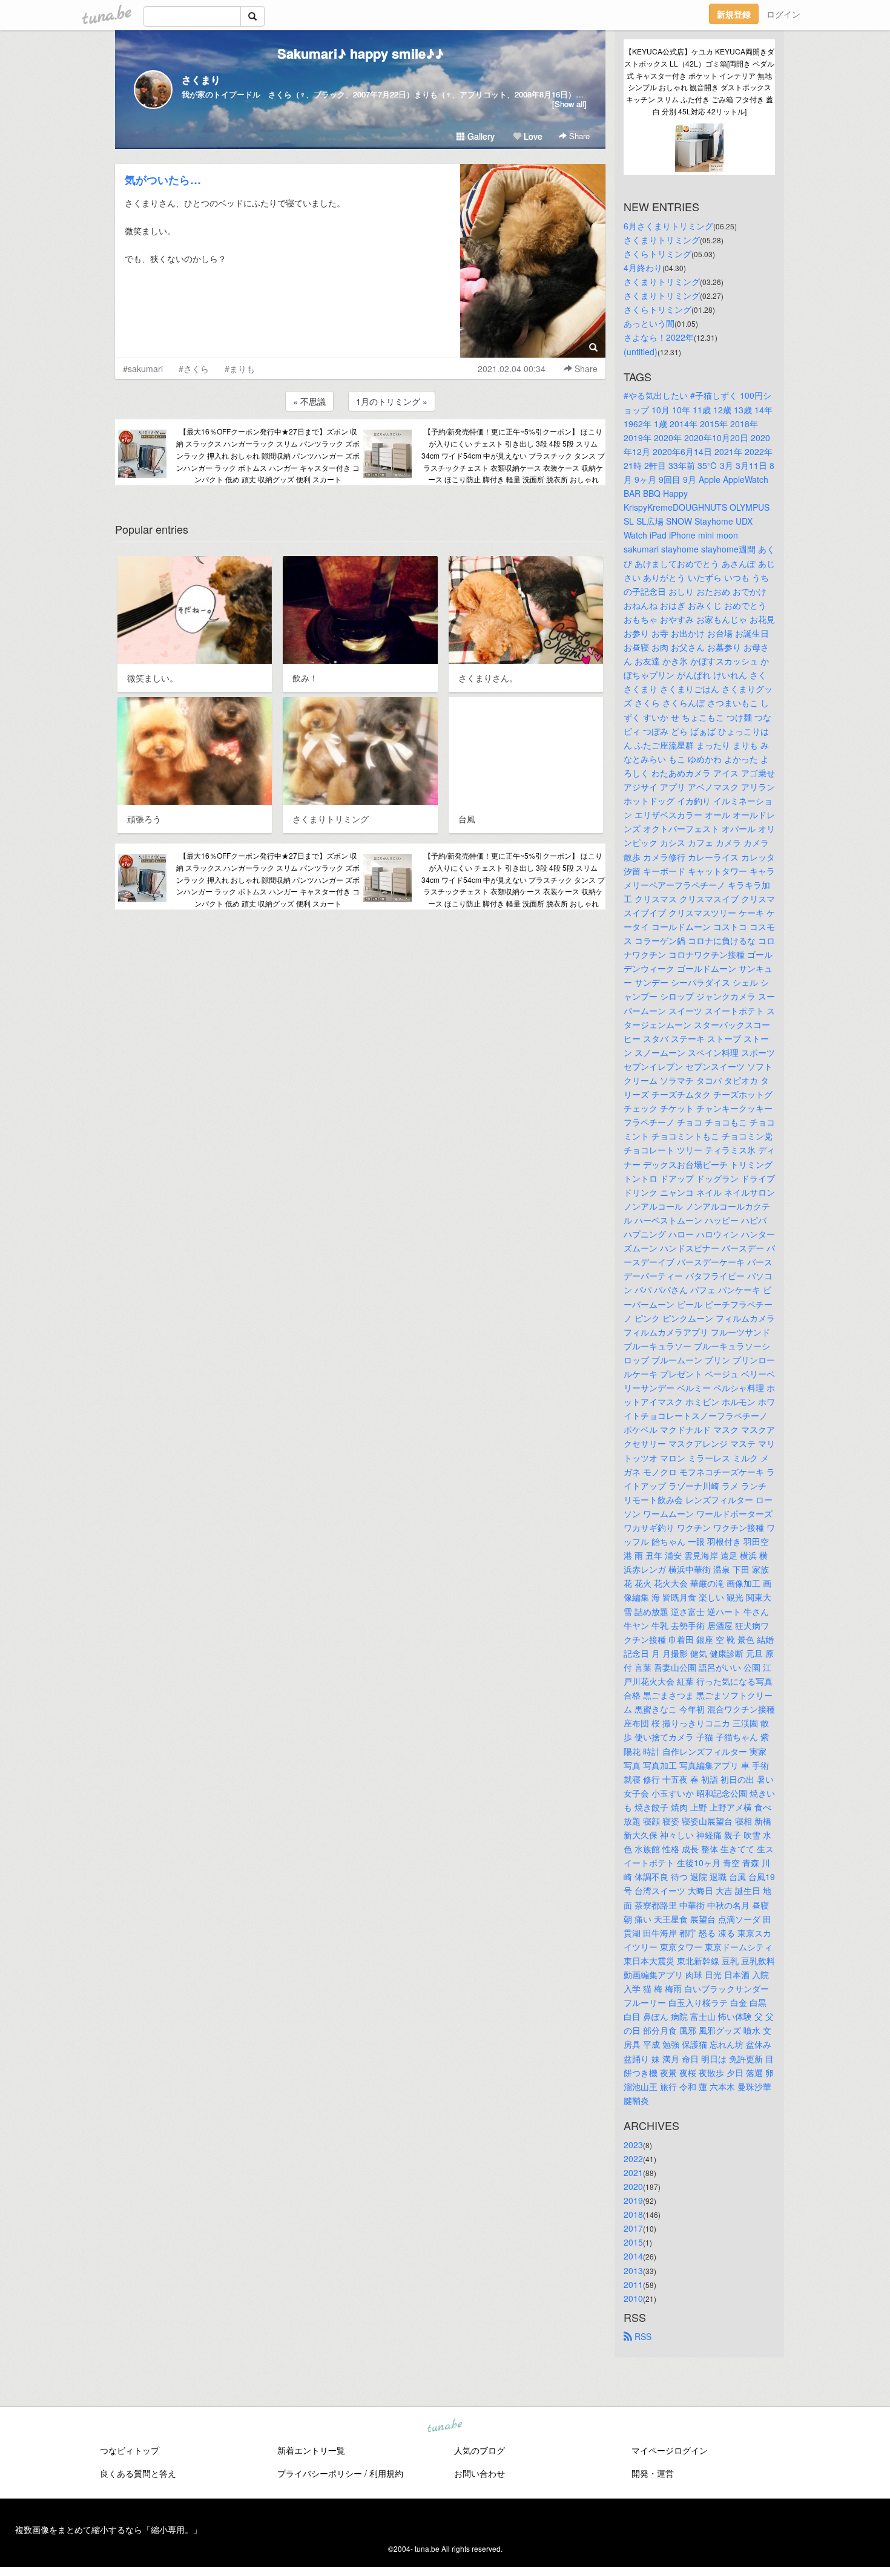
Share (578, 136)
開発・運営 (653, 2473)
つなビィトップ (130, 2450)
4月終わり (643, 267)
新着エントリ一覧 (311, 2450)
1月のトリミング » (392, 401)
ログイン (783, 14)
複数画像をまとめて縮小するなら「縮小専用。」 (108, 2529)
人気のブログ (480, 2450)
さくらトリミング (658, 254)
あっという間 (649, 323)
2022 (633, 2158)
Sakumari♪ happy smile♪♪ (361, 53)
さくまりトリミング (662, 240)
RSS (642, 2336)
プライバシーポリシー (320, 2473)
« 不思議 (309, 401)
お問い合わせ (480, 2473)
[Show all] (569, 104)
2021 (633, 2172)
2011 (633, 2284)
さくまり (201, 80)
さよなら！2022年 (659, 337)
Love (532, 136)
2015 (633, 2242)
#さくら (194, 369)
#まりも (240, 369)
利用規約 (386, 2473)
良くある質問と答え (138, 2473)
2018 (633, 2214)
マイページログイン (670, 2450)
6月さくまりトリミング (668, 226)
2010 (633, 2298)
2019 (633, 2200)
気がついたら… (163, 180)
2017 (633, 2228)
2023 (633, 2145)
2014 (633, 2256)
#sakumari (143, 369)
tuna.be (444, 2426)
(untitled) (641, 352)
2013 (633, 2270)
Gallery (480, 136)
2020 (633, 2186)
